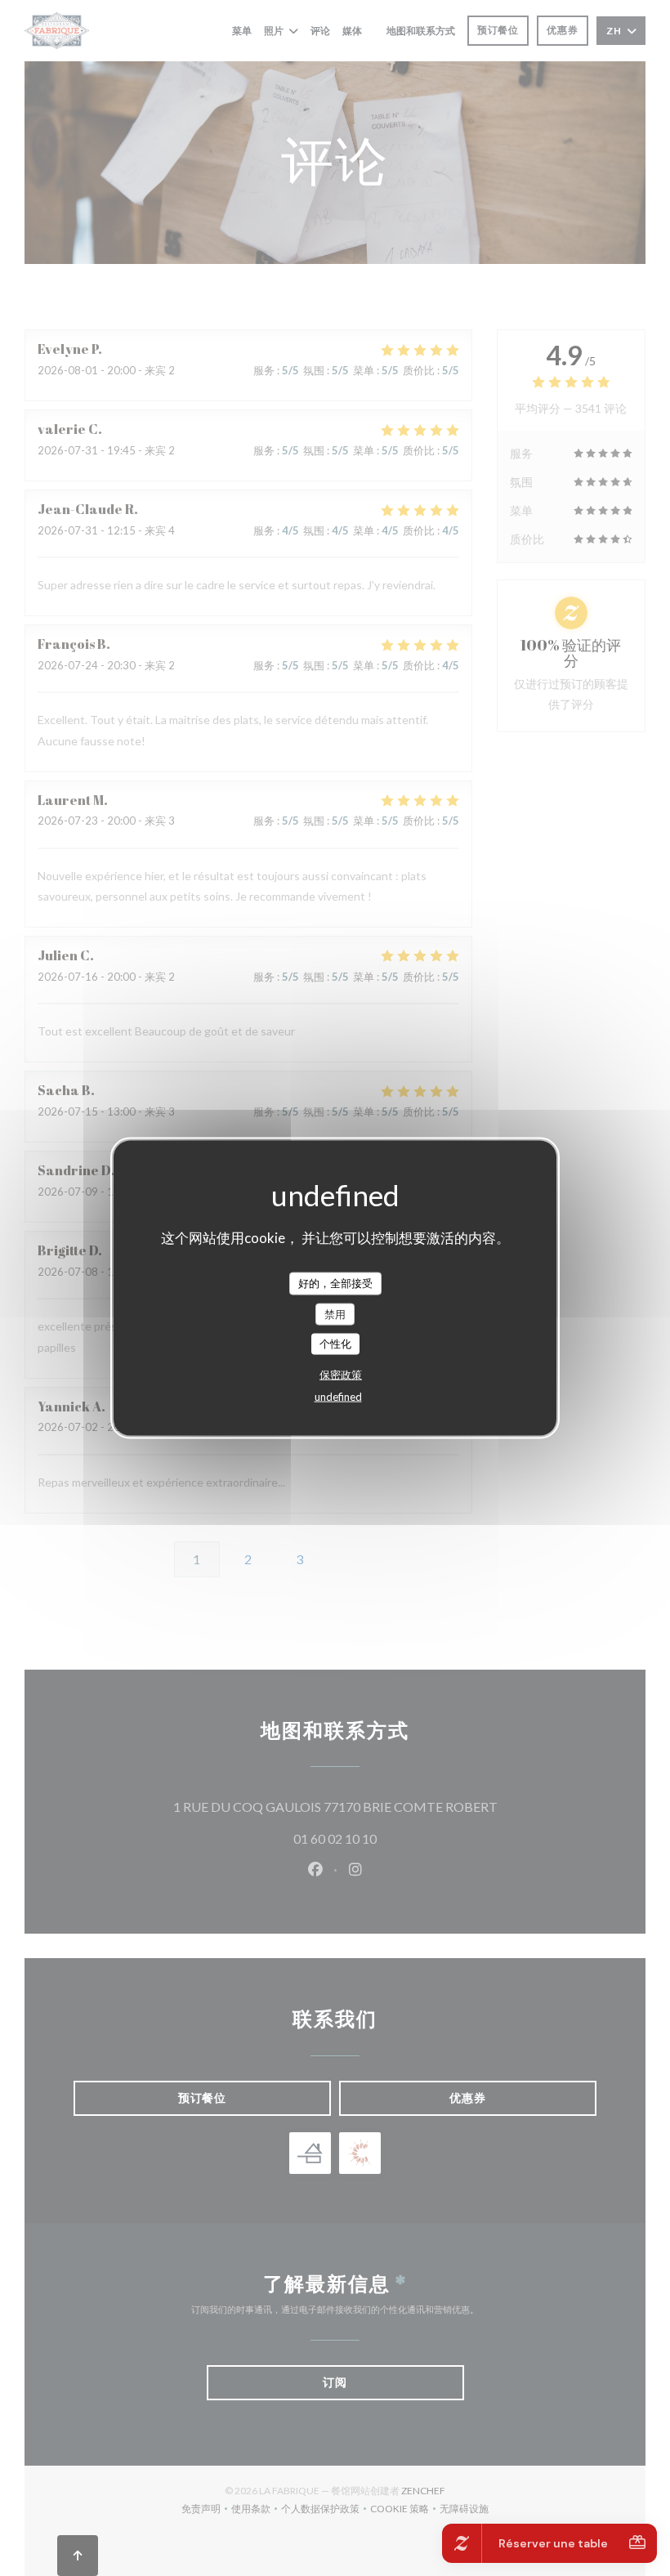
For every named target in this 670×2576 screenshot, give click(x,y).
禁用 (335, 1313)
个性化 (335, 1344)
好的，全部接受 (335, 1283)
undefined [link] (338, 1396)
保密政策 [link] (341, 1374)
